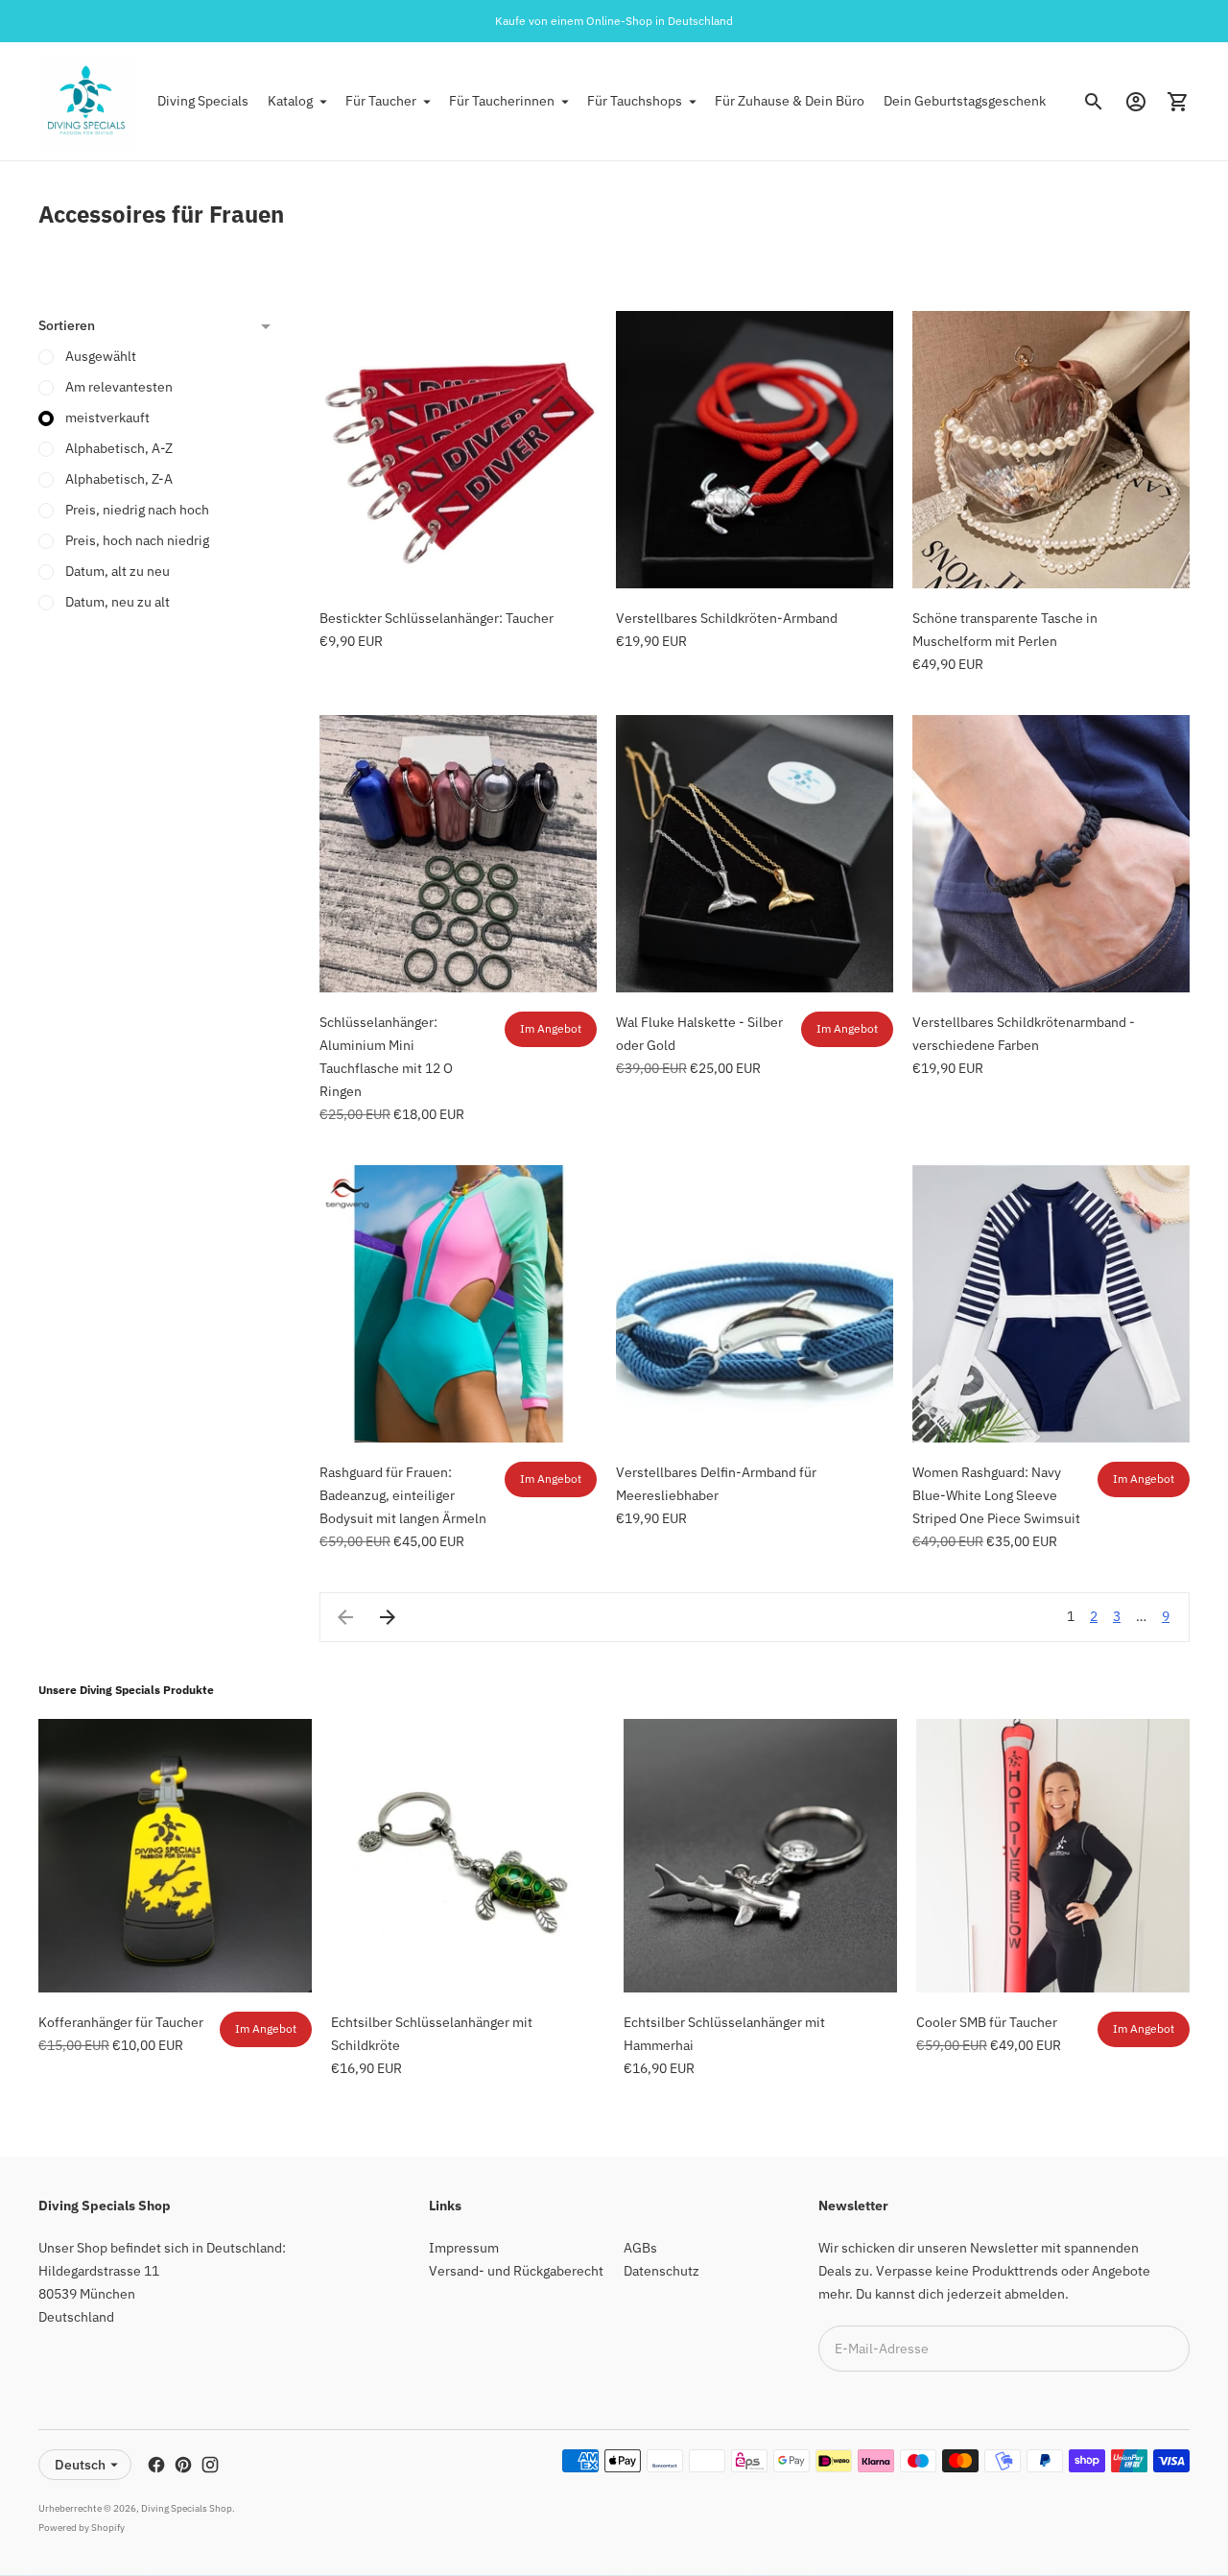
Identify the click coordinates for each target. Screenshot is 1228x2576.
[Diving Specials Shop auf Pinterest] (183, 2465)
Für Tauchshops (635, 101)
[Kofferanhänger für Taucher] (175, 1856)
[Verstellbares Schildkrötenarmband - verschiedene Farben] (1051, 854)
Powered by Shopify (82, 2528)
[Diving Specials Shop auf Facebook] (156, 2465)
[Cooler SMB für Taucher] (1053, 1856)
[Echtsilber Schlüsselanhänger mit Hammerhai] (760, 1856)
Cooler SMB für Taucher (987, 2022)
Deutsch (80, 2465)
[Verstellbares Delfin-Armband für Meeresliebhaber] (755, 1304)
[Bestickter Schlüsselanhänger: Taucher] (458, 450)
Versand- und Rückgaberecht (516, 2271)
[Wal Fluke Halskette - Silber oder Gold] (755, 854)
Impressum (464, 2248)
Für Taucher (381, 101)
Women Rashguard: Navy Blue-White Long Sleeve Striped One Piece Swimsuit (996, 1495)
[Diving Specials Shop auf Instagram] (210, 2465)
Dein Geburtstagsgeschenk (965, 101)
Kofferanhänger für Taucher (121, 2022)
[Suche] (1094, 102)
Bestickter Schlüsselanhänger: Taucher (437, 618)
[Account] (1136, 102)
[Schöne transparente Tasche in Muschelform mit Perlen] (1051, 450)
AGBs (640, 2248)
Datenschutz (661, 2271)
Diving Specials (203, 101)
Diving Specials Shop (187, 2508)
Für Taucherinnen (502, 101)
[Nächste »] (388, 1617)
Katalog (290, 101)
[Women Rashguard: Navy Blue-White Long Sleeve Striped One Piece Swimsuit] (1051, 1304)
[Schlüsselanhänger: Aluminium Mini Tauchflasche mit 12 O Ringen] (458, 854)
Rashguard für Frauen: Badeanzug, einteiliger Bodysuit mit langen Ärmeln (403, 1495)
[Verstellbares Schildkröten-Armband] (755, 450)
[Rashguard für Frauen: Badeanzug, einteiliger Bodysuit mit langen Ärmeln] (458, 1304)
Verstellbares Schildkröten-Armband (727, 618)
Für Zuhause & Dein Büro (790, 101)
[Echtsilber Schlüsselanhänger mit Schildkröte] (468, 1856)
